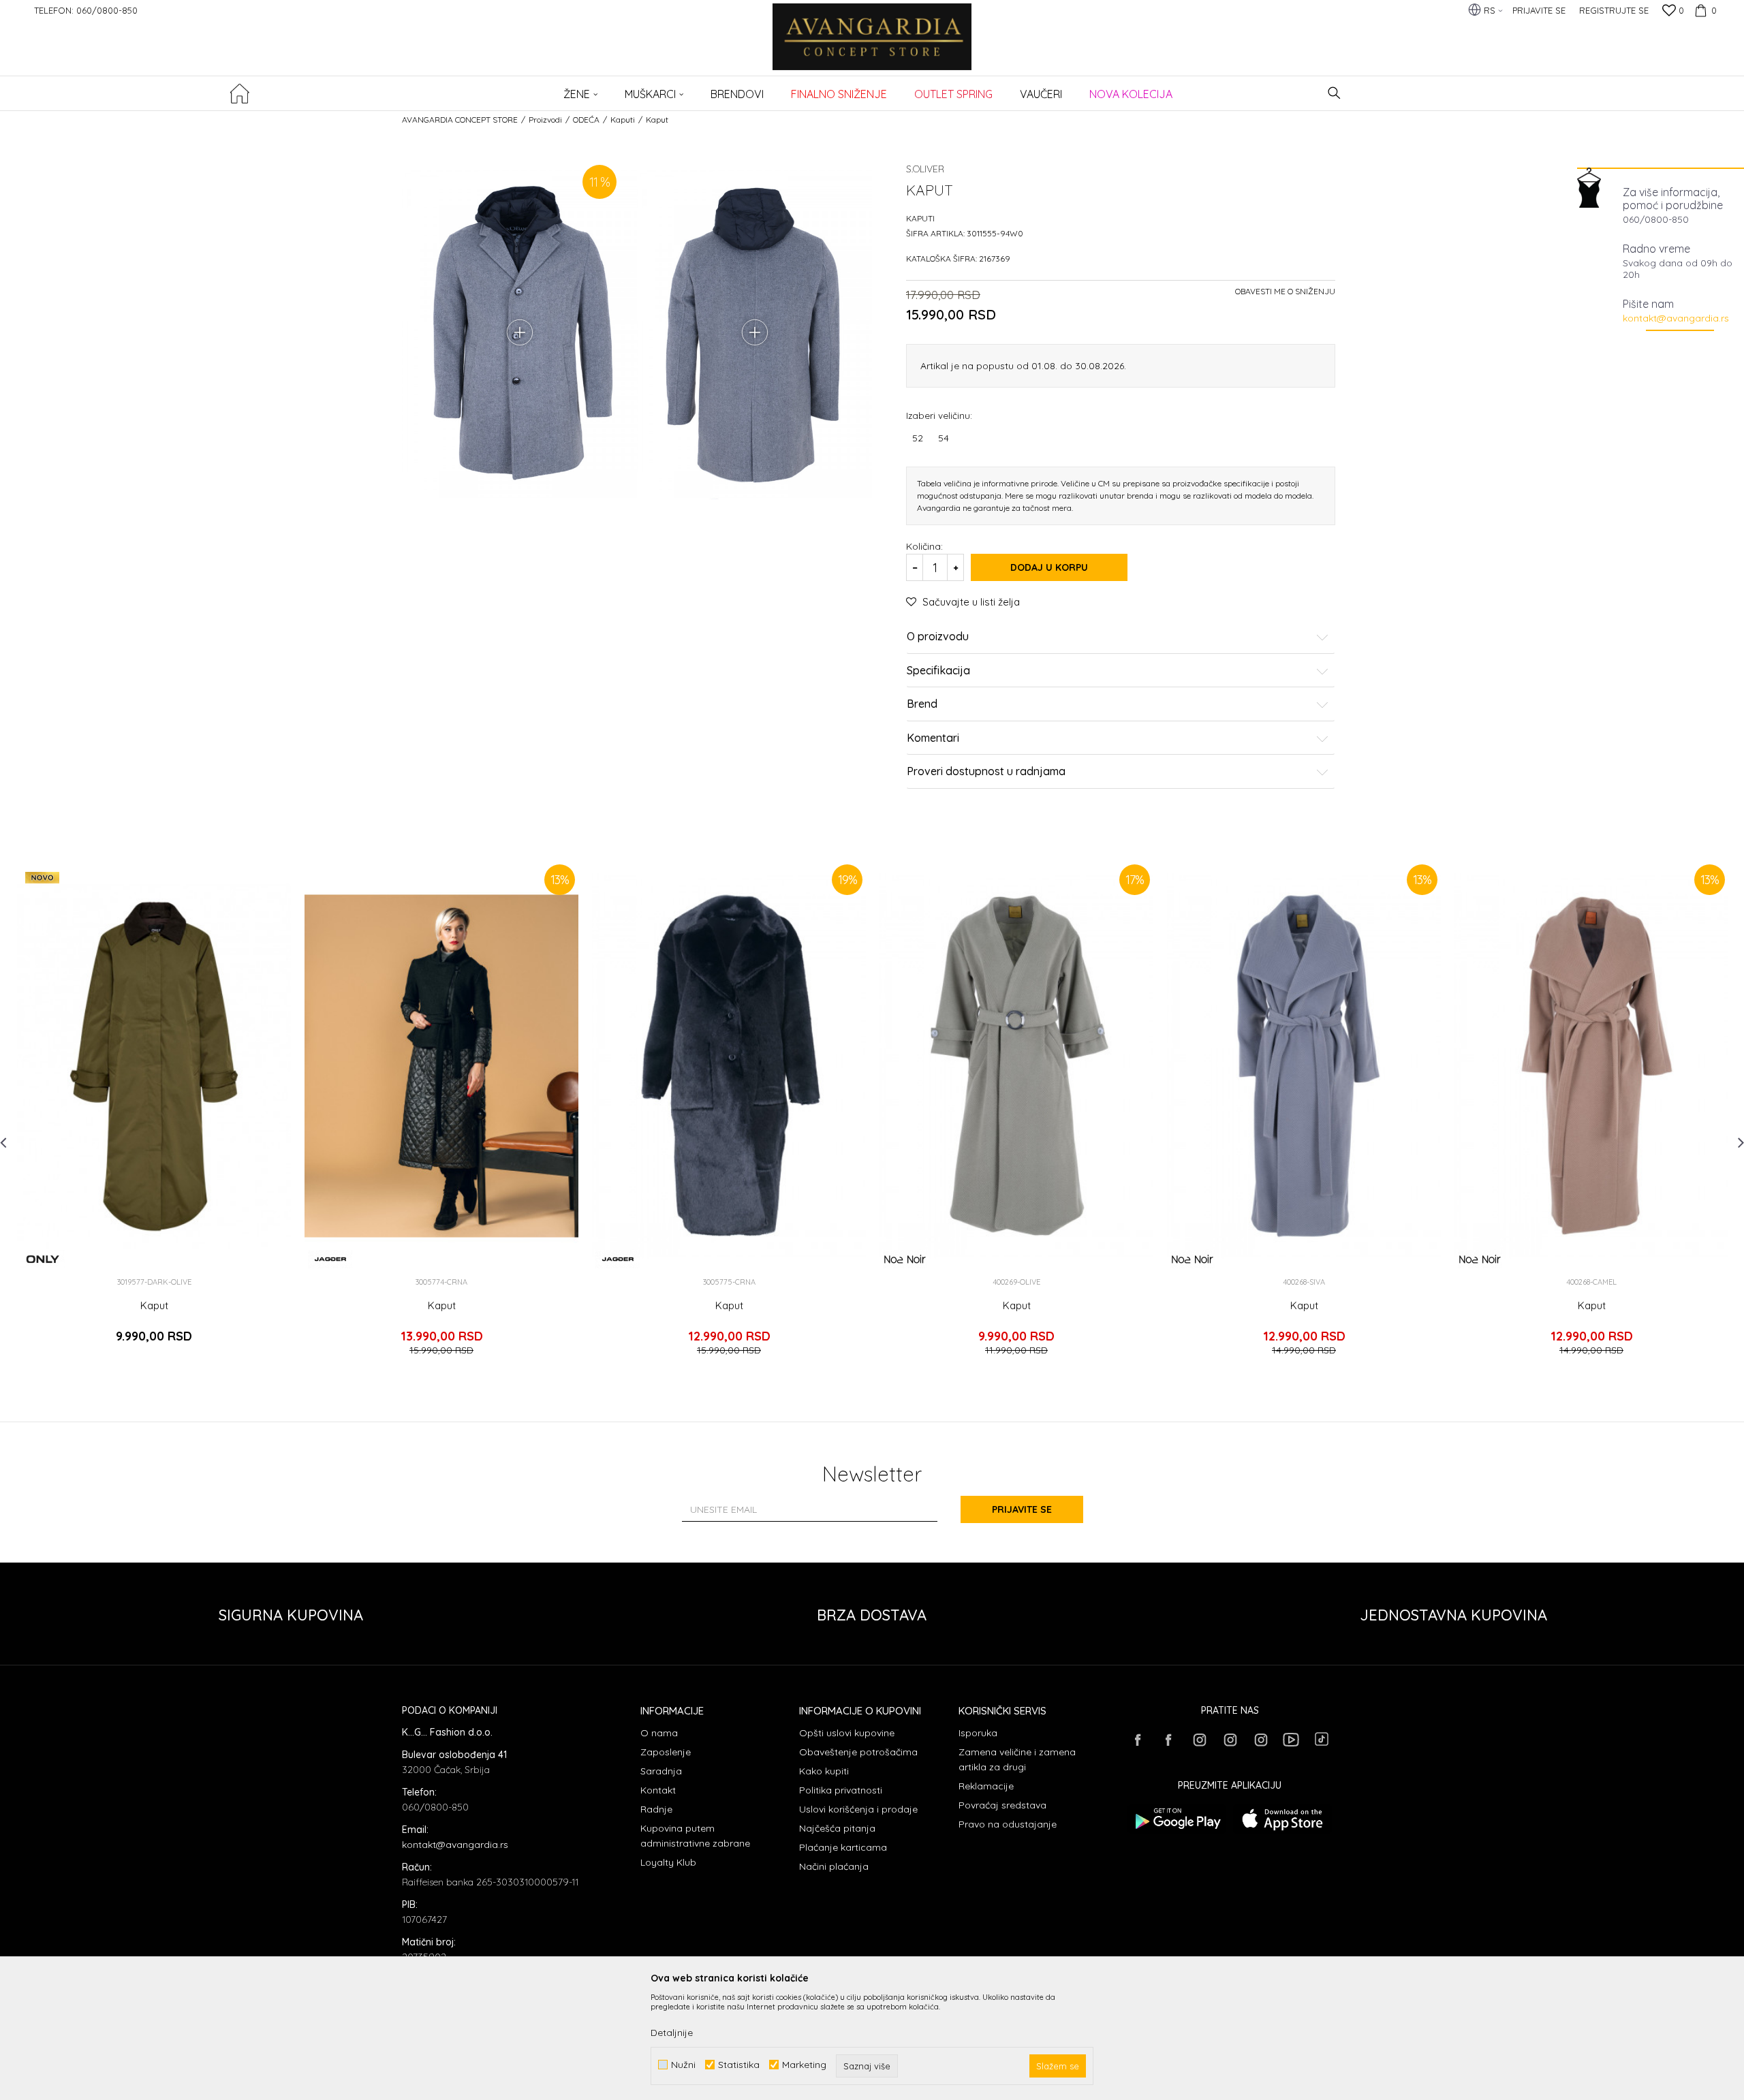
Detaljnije (672, 2033)
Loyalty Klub (668, 1862)
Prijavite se (1022, 1509)
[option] (154, 1114)
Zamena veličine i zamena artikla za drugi (1017, 1759)
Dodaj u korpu (1049, 567)
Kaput (154, 1306)
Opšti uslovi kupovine (847, 1733)
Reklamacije (986, 1786)
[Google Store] (1177, 1819)
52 (918, 438)
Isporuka (978, 1733)
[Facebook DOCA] (1168, 1740)
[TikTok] (1322, 1739)
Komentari (933, 738)
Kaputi (623, 120)
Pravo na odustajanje (1008, 1824)
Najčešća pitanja (837, 1828)
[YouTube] (1291, 1740)
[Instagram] (1199, 1740)
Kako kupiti (824, 1771)
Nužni (683, 2065)
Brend (922, 704)
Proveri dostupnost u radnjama (986, 772)
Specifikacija (938, 671)
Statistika (739, 2065)
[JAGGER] (330, 1259)
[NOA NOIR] (905, 1259)
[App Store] (1282, 1819)
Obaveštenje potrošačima (858, 1752)
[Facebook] (1138, 1740)
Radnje (656, 1809)
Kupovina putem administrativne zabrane (695, 1836)
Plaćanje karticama (843, 1847)
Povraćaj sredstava (1002, 1805)
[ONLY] (43, 1259)
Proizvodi (545, 120)
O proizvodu (938, 637)
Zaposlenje (666, 1752)
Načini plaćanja (834, 1866)
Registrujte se (1614, 10)
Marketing (804, 2065)
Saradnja (661, 1771)
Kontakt (658, 1790)
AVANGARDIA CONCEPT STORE (460, 120)
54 (944, 438)
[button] (1334, 93)
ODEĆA (586, 120)
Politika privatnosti (841, 1790)
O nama (659, 1733)
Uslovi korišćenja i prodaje (858, 1809)
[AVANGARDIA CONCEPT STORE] (872, 46)
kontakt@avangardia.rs (1676, 318)
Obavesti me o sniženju (1285, 291)
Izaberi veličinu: (939, 415)
